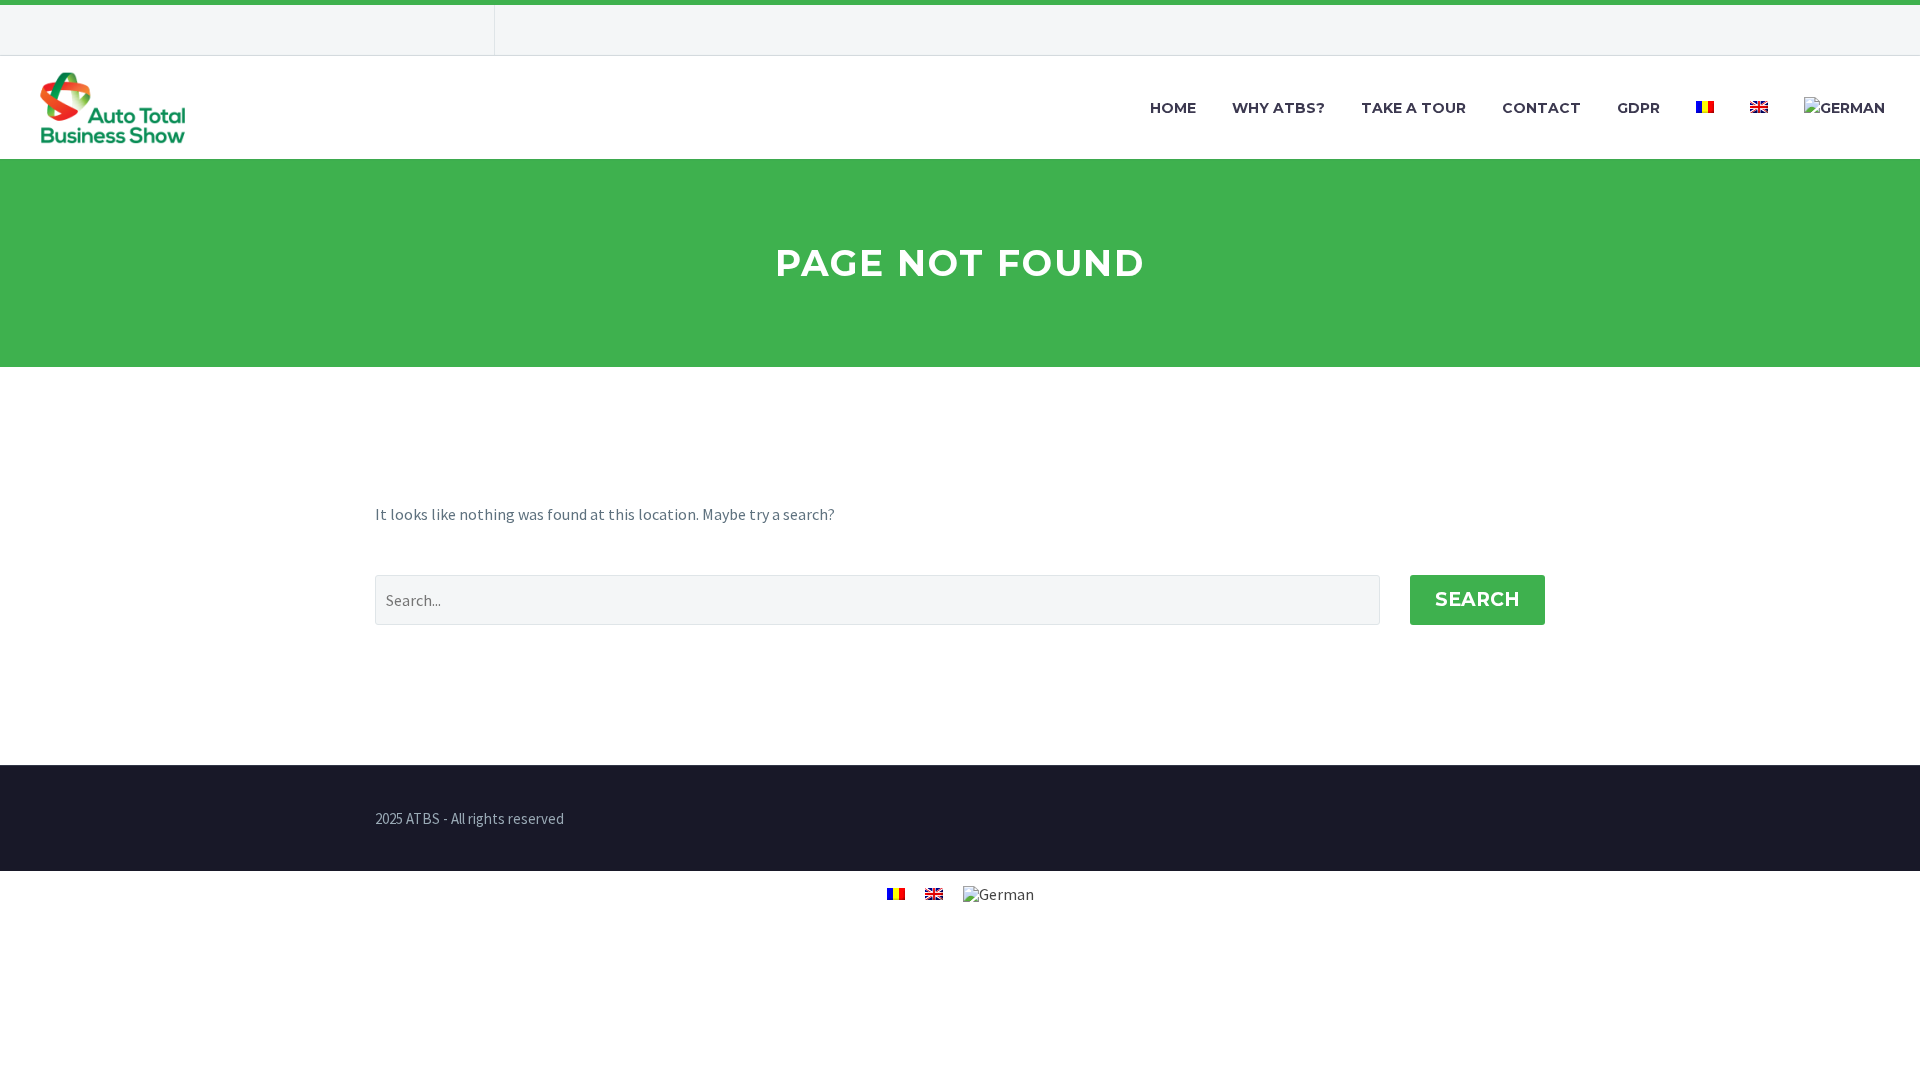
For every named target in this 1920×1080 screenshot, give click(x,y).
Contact (1541, 108)
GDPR (1638, 108)
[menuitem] (1705, 108)
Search (1477, 599)
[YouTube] (445, 30)
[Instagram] (415, 30)
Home (1173, 108)
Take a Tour (1413, 108)
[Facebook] (385, 30)
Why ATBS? (1278, 108)
